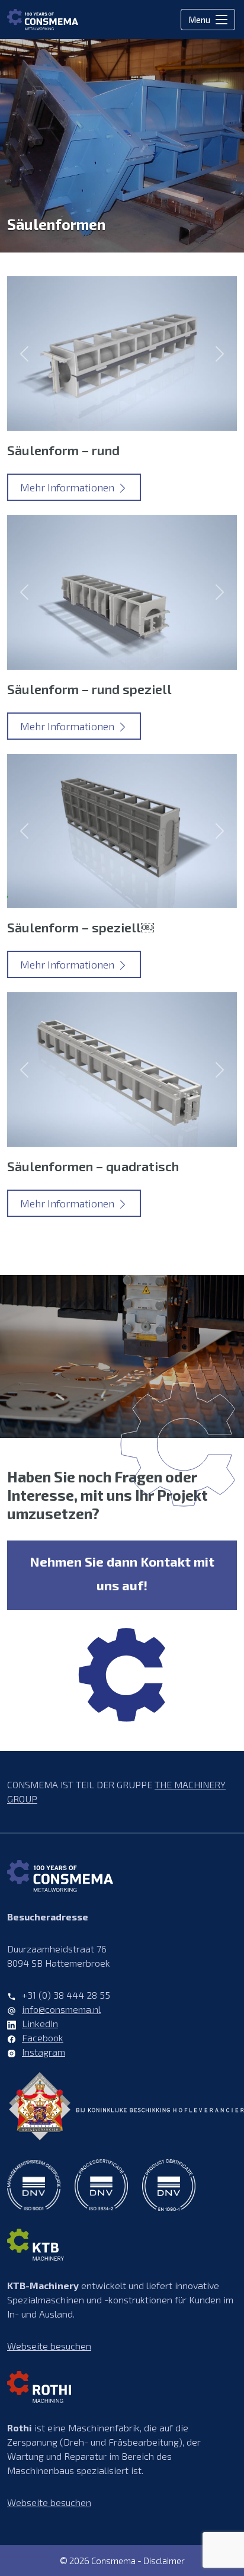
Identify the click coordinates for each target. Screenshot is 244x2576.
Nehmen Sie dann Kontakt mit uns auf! (122, 1573)
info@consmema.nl (61, 2009)
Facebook (43, 2038)
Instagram (44, 2052)
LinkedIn (40, 2023)
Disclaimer (164, 2561)
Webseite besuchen (49, 2346)
